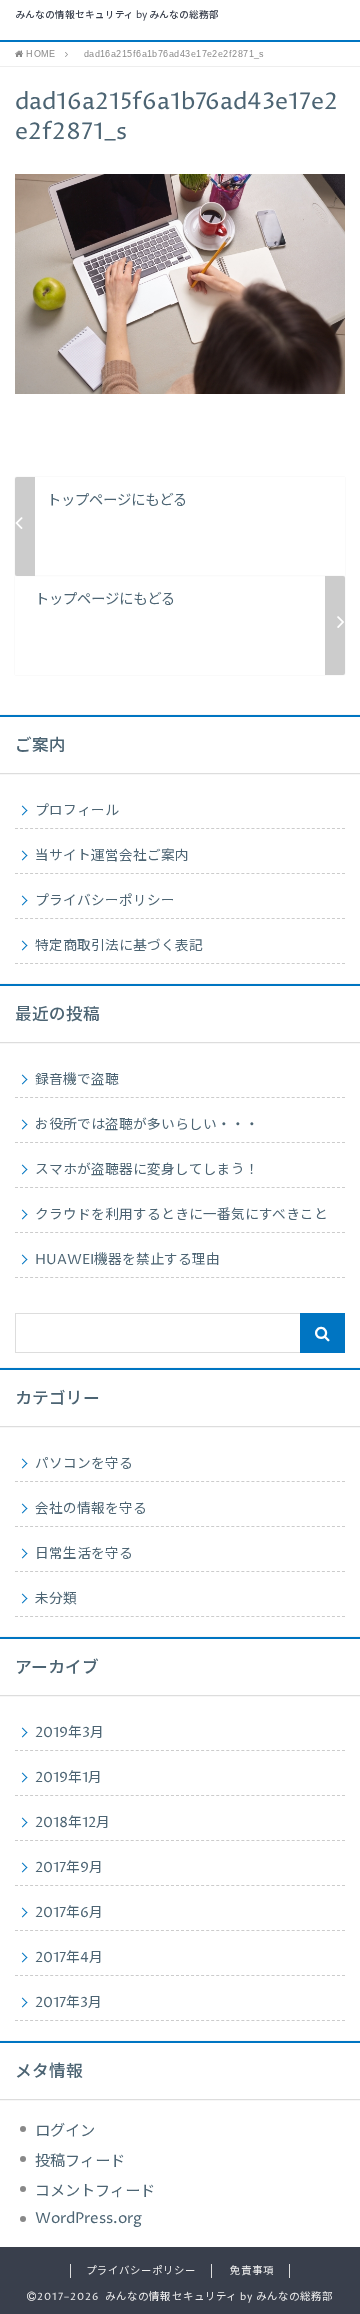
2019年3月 (69, 1733)
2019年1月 (68, 1778)
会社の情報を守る (91, 1509)
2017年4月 (69, 1958)
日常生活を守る (84, 1554)
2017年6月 (69, 1913)
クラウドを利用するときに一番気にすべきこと (181, 1215)
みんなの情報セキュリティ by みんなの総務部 (117, 16)
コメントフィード (95, 2191)
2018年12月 (72, 1823)
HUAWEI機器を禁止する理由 (127, 1260)
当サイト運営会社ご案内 (112, 856)
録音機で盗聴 (77, 1080)
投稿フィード (80, 2161)
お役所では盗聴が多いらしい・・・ (147, 1125)
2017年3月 (68, 2003)
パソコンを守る (84, 1464)
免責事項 (252, 2271)
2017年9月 (69, 1868)
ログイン (65, 2131)
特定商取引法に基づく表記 (119, 946)
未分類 (56, 1599)
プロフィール (77, 811)
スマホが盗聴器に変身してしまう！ (147, 1170)
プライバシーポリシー (105, 901)
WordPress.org (88, 2218)
